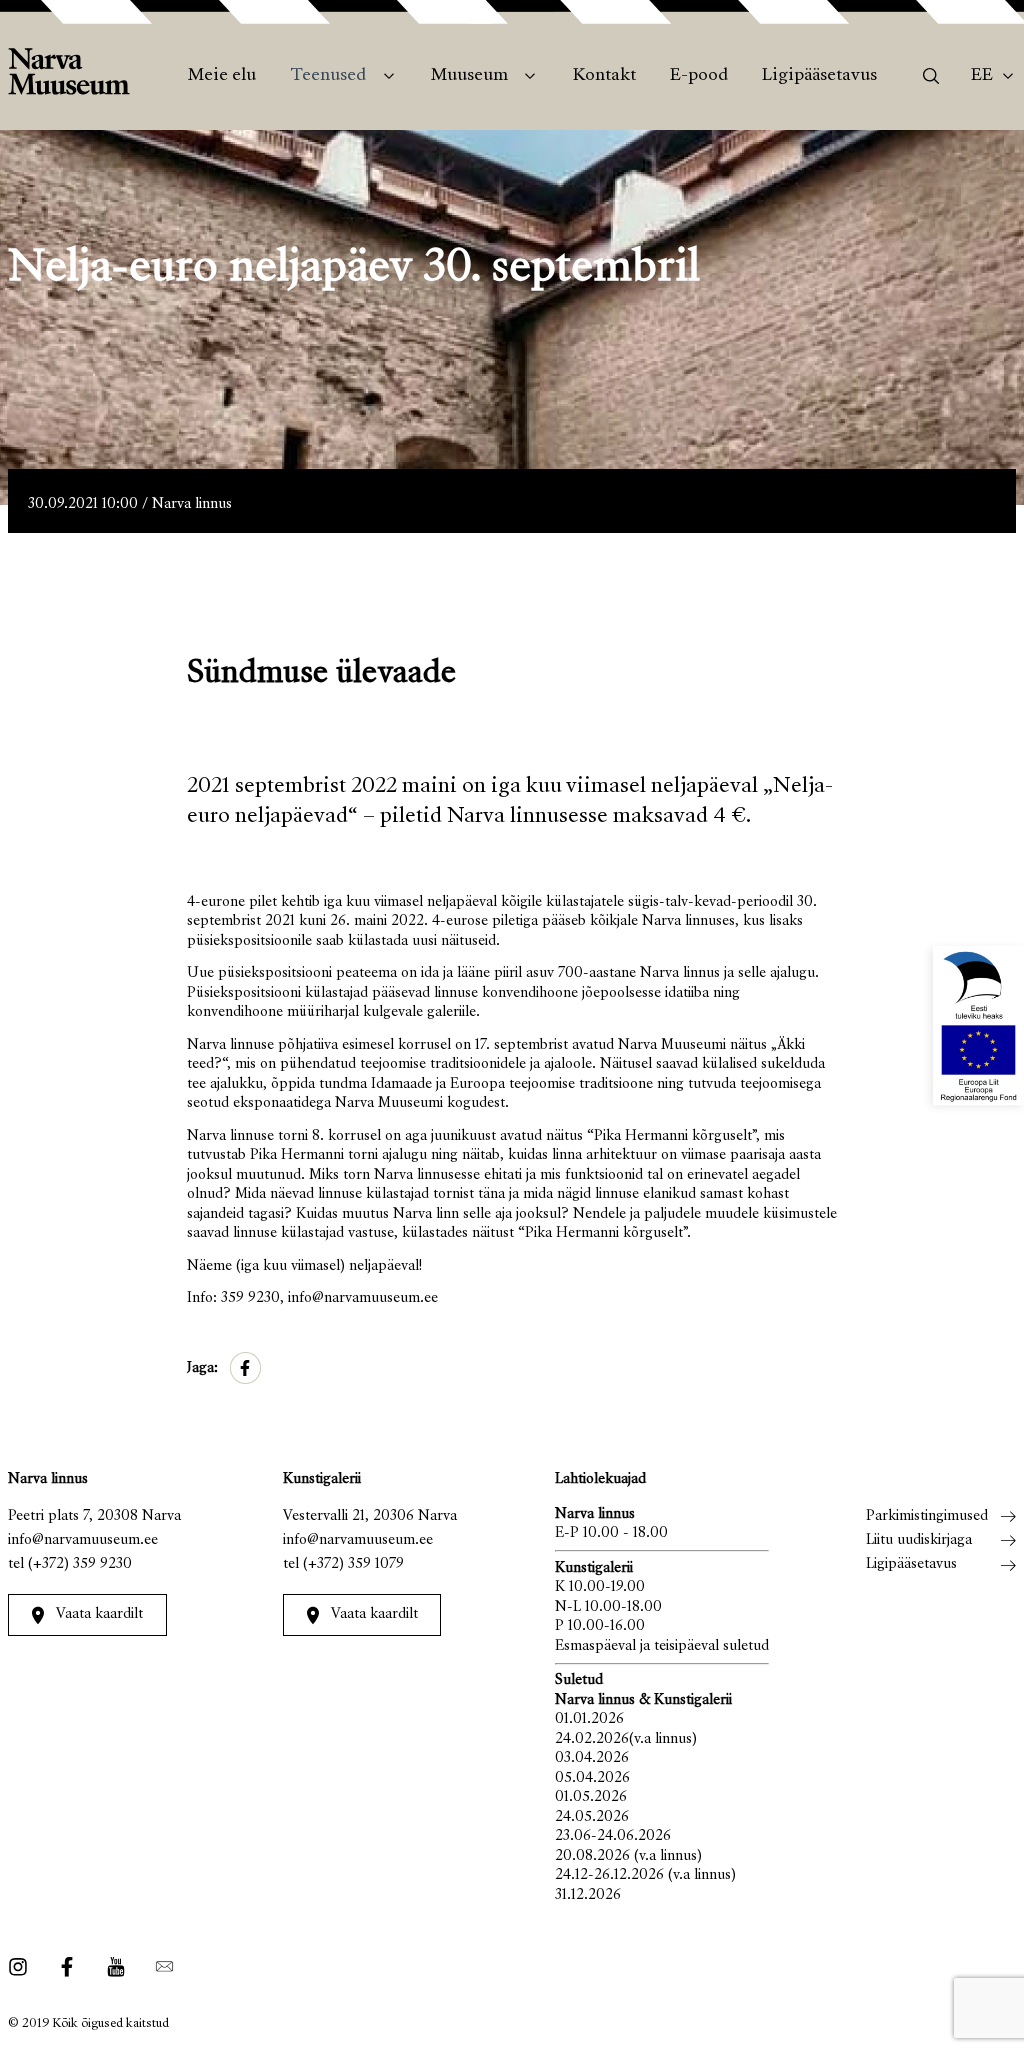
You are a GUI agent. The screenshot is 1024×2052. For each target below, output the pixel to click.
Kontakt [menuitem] (604, 76)
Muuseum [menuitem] (469, 76)
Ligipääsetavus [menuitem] (819, 76)
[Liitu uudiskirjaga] (159, 1967)
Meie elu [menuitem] (222, 76)
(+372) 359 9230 (80, 1564)
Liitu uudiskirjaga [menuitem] (919, 1540)
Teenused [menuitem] (328, 76)
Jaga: (202, 1368)
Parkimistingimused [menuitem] (927, 1516)
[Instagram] (23, 1967)
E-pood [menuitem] (699, 76)
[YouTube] (115, 1967)
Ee (982, 76)
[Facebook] (67, 1967)
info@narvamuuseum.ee (83, 1540)
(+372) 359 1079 (353, 1564)
